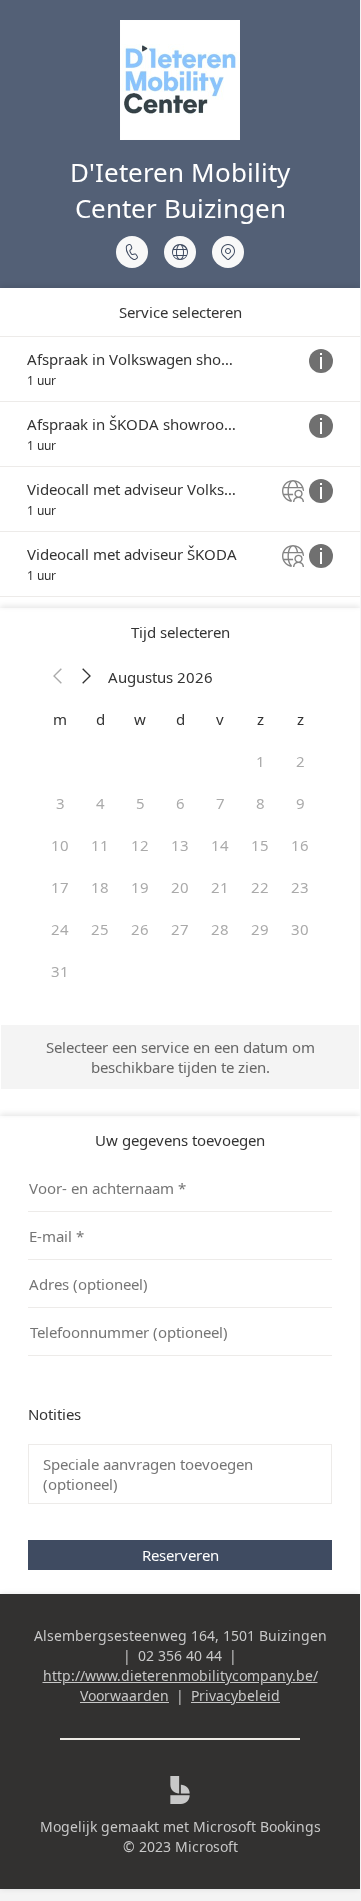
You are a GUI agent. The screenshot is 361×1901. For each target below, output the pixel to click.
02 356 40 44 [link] (180, 1655)
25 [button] (100, 929)
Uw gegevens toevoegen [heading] (180, 1140)
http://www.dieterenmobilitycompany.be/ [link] (180, 1675)
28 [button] (220, 929)
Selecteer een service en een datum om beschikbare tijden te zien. (180, 1057)
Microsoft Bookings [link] (257, 1826)
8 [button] (260, 803)
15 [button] (260, 845)
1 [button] (260, 761)
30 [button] (300, 929)
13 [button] (180, 845)
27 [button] (180, 929)
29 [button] (260, 929)
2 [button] (300, 761)
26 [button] (140, 929)
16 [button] (300, 845)
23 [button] (300, 887)
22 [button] (260, 887)
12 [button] (140, 845)
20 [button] (180, 887)
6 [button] (180, 803)
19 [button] (140, 887)
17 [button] (60, 887)
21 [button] (220, 887)
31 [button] (60, 971)
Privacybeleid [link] (235, 1695)
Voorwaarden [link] (124, 1695)
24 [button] (60, 929)
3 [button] (60, 803)
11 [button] (100, 845)
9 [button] (300, 803)
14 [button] (220, 845)
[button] (58, 677)
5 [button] (140, 803)
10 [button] (60, 845)
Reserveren (180, 1555)
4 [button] (100, 803)
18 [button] (100, 887)
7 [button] (220, 803)
